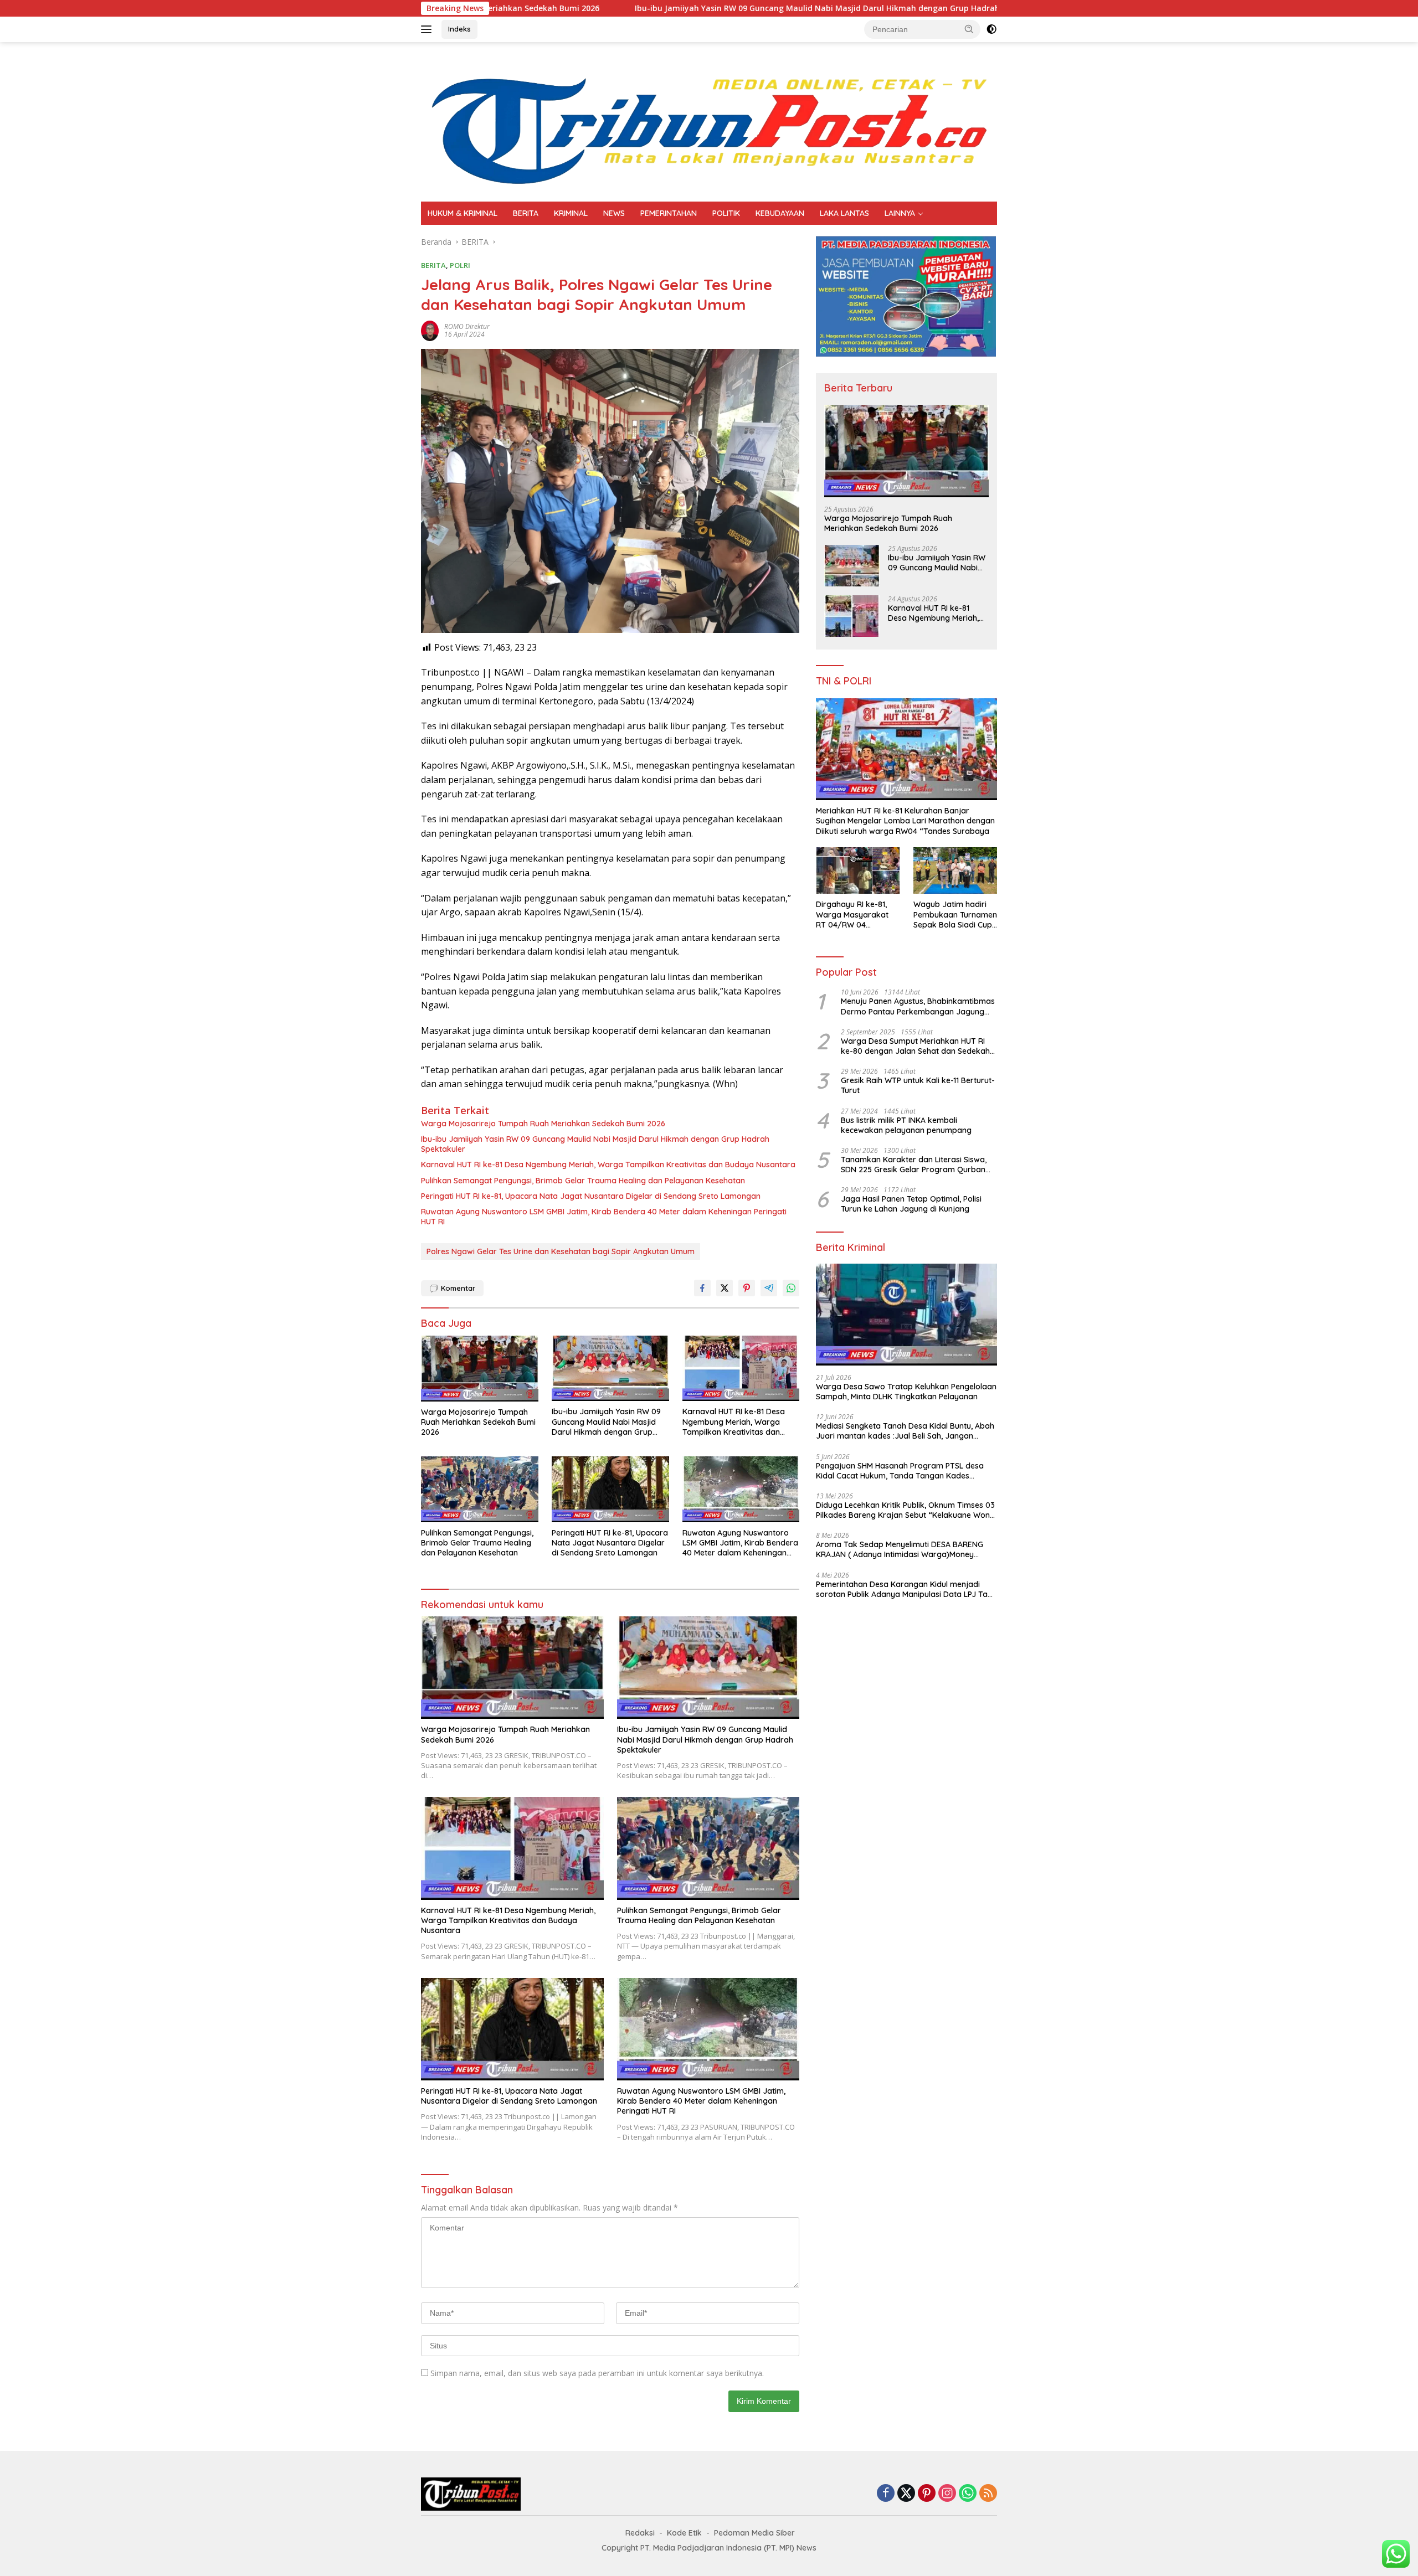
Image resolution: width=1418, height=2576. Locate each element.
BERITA (526, 213)
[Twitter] (906, 2494)
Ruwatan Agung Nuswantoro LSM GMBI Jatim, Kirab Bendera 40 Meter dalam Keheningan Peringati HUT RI (604, 1217)
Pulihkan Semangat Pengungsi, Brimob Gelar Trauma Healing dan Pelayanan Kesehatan (583, 1181)
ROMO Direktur (467, 326)
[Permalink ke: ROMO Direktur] (430, 330)
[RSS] (988, 2494)
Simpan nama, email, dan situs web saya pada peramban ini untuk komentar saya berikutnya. (597, 2373)
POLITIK (726, 213)
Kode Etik (684, 2533)
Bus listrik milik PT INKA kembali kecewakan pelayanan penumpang (906, 1125)
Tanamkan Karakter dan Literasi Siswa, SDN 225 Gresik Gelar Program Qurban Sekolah (914, 1165)
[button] (969, 29)
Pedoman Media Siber (754, 2533)
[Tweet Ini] (725, 1288)
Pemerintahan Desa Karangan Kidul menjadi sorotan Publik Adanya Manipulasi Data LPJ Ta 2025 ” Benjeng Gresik (902, 1589)
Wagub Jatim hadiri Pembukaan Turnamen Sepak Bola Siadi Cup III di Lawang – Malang (955, 915)
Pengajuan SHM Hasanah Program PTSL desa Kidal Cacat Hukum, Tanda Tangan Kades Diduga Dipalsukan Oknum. (900, 1471)
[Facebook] (886, 2494)
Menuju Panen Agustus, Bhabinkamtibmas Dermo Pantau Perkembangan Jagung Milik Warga (918, 1006)
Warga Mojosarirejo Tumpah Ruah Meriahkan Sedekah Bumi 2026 (543, 1124)
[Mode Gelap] (991, 29)
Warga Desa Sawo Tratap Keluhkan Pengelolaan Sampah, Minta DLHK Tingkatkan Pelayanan (906, 1392)
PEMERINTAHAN (669, 213)
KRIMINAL (571, 213)
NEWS (614, 213)
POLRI (460, 265)
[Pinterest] (927, 2494)
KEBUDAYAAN (780, 213)
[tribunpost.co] (709, 121)
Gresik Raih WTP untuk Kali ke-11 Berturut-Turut (918, 1085)
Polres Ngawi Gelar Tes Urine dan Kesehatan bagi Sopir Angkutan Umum (561, 1251)
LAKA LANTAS (844, 213)
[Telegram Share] (769, 1288)
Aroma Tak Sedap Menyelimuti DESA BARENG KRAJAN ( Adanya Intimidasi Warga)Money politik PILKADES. (900, 1549)
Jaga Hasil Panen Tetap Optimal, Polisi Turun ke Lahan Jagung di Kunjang (911, 1204)
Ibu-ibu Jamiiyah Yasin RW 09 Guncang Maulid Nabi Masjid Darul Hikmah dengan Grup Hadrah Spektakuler (674, 8)
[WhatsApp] (968, 2494)
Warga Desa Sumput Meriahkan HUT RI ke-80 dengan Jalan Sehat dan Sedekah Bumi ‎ (915, 1046)
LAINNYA (900, 213)
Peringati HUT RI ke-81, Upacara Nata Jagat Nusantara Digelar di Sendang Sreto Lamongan (591, 1196)
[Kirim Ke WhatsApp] (791, 1288)
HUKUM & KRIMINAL (463, 213)
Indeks (459, 29)
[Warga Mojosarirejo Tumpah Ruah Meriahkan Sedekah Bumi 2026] (480, 1369)
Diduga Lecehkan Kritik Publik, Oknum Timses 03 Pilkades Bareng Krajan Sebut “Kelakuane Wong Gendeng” (905, 1510)
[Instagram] (947, 2494)
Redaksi (640, 2533)
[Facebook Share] (702, 1288)
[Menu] (428, 29)
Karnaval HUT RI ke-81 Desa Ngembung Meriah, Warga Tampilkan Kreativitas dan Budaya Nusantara (608, 1165)
